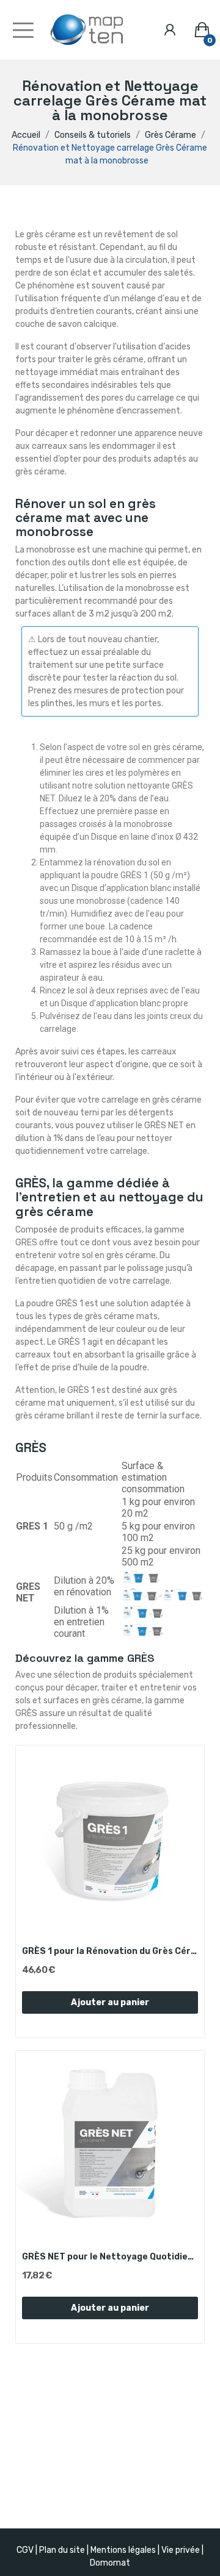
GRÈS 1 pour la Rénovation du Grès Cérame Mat (110, 1951)
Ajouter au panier (110, 2002)
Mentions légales (123, 2550)
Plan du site (62, 2550)
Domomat (110, 2563)
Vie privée (181, 2550)
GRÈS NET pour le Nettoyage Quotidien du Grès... (110, 2257)
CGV (25, 2550)
